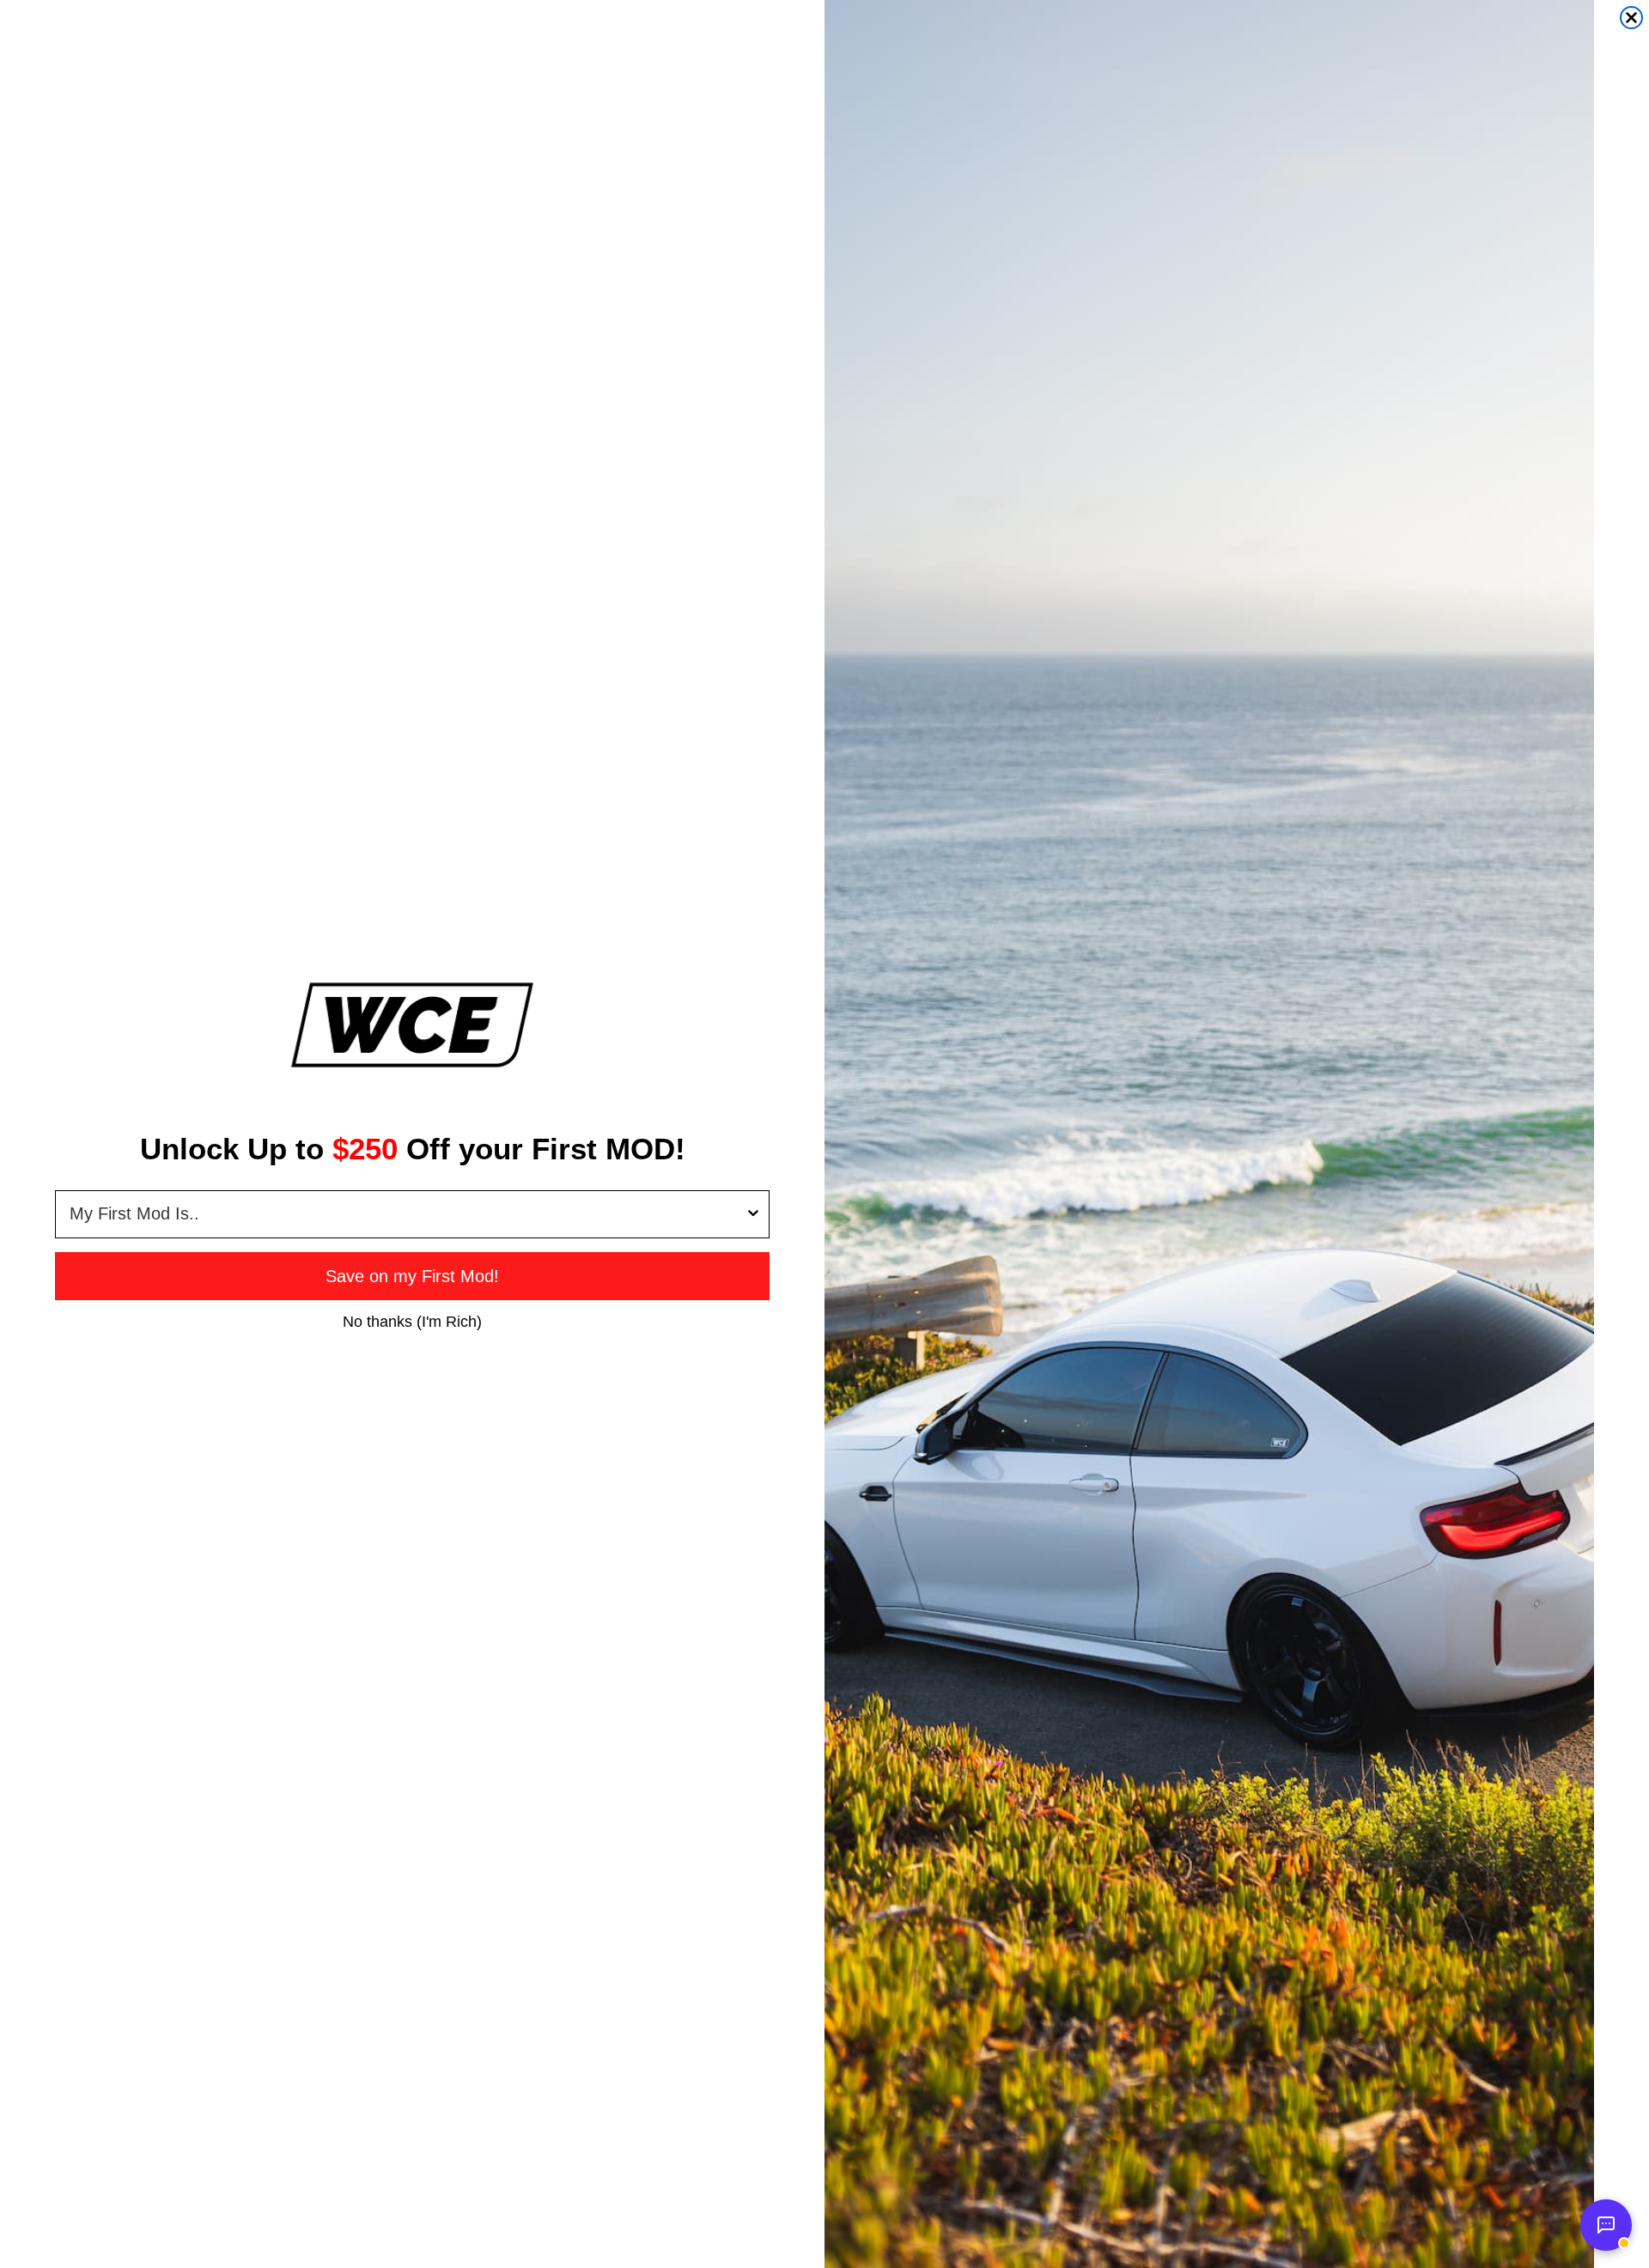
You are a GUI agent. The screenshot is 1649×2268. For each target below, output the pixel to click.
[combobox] (407, 1214)
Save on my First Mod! (412, 1276)
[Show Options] (753, 1214)
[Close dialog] (1631, 18)
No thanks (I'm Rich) (412, 1321)
